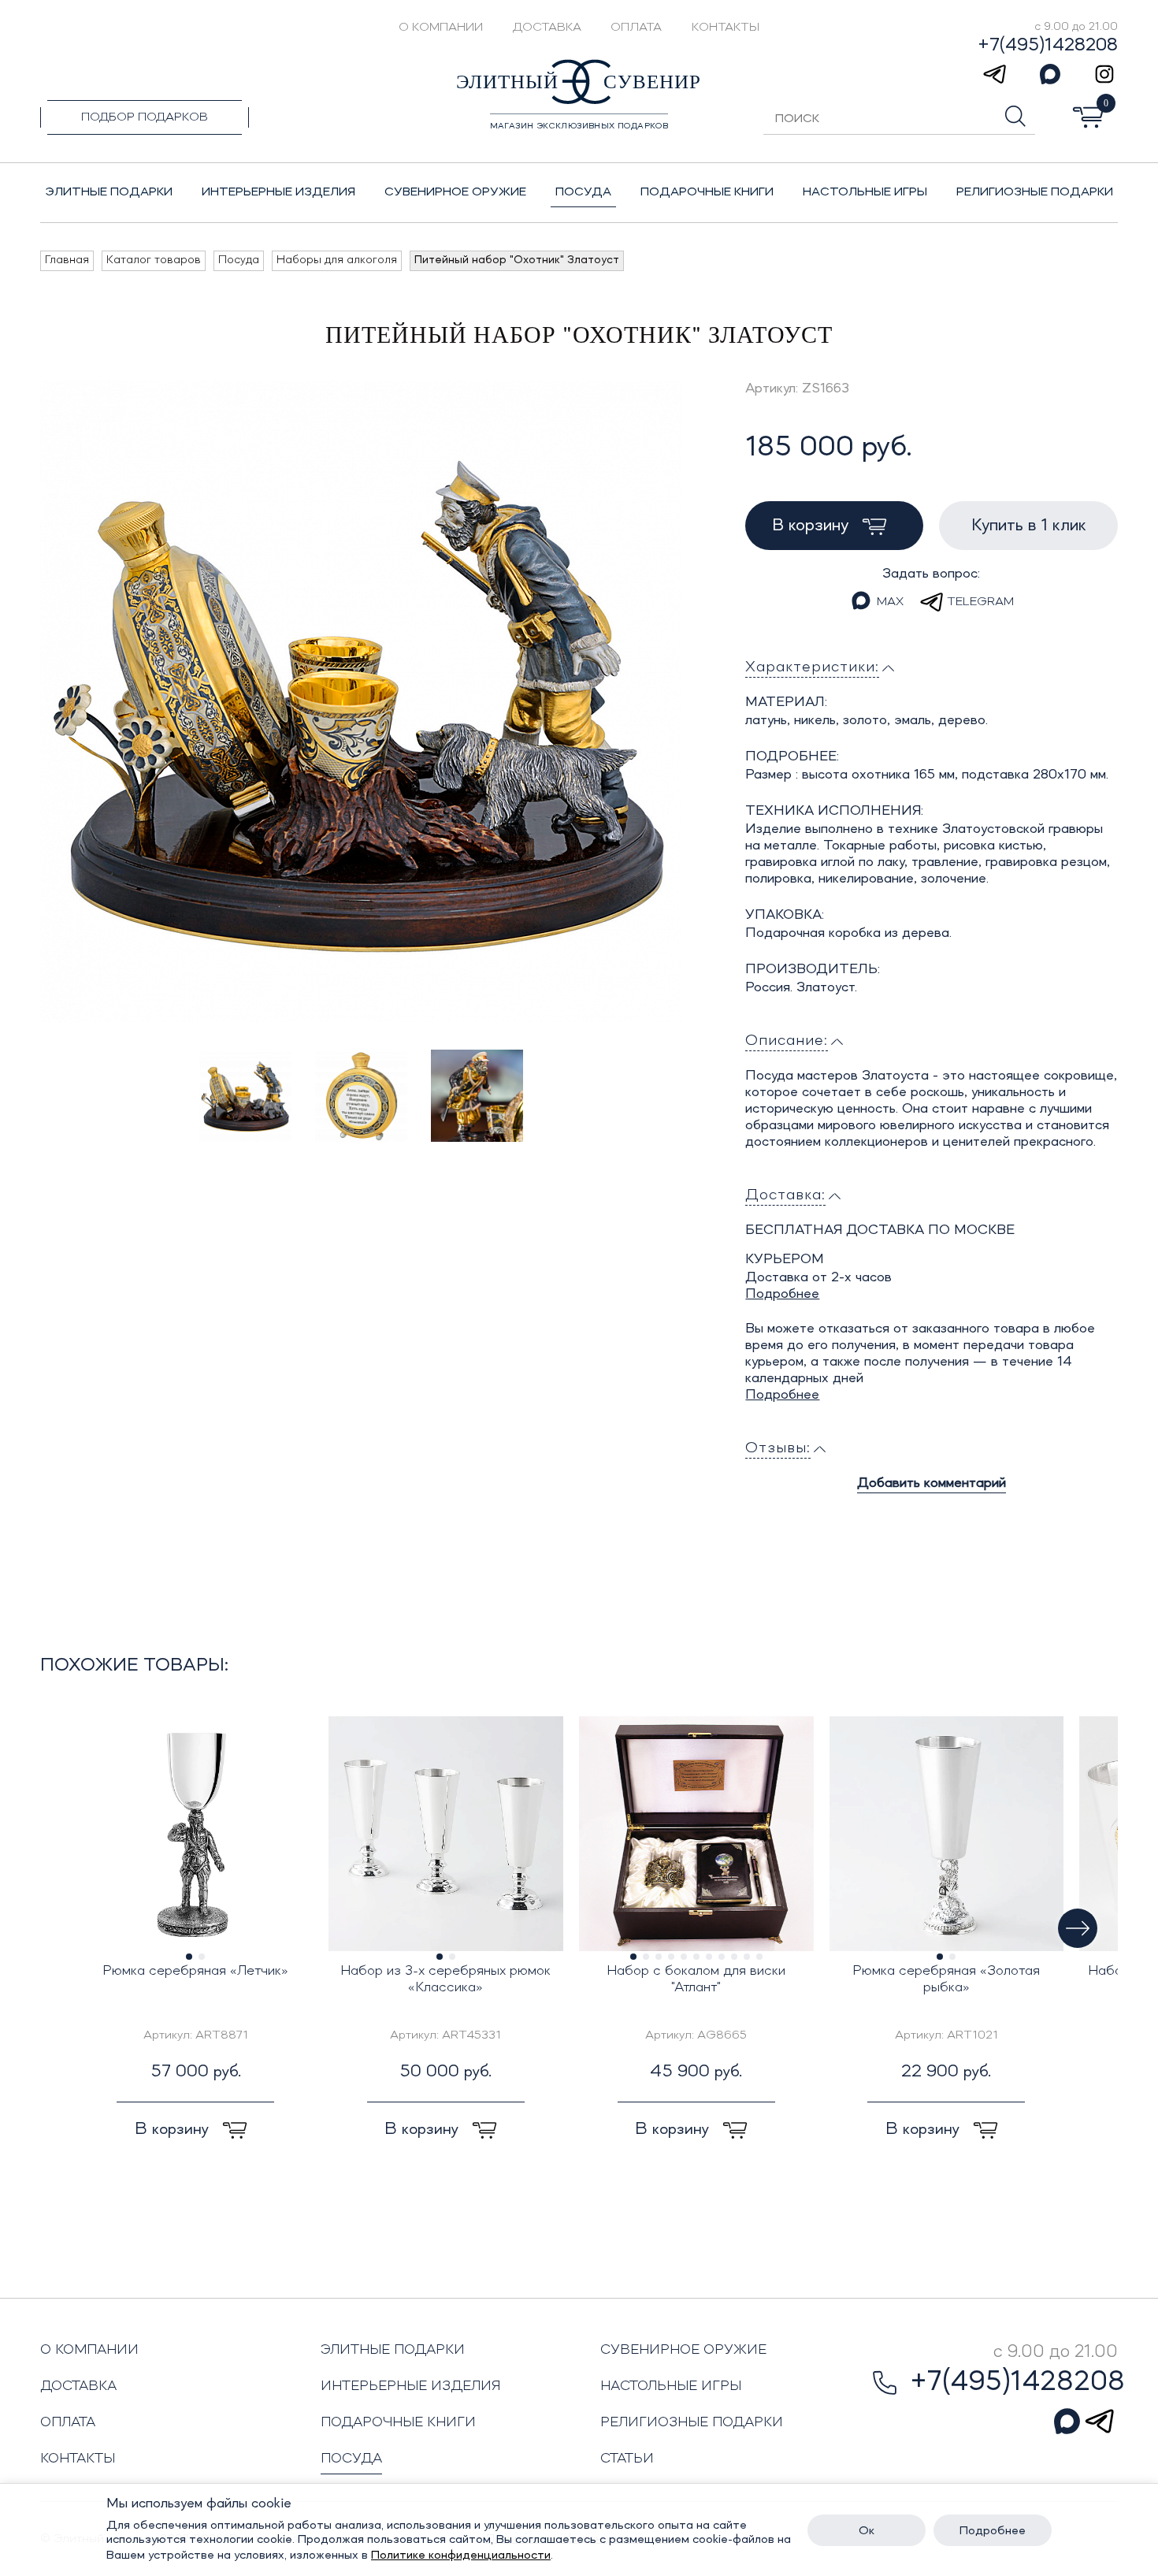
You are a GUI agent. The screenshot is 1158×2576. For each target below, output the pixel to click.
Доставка (547, 28)
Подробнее (782, 1294)
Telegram (980, 602)
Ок (867, 2531)
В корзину (813, 526)
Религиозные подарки (692, 2422)
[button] (1078, 1928)
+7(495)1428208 (1048, 46)
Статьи (627, 2459)
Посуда (351, 2459)
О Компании (441, 28)
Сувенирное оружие (683, 2350)
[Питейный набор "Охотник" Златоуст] (361, 702)
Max (890, 602)
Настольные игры (671, 2386)
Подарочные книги (398, 2422)
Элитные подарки (393, 2350)
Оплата (636, 28)
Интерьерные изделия (411, 2386)
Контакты (726, 28)
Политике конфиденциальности (461, 2556)
